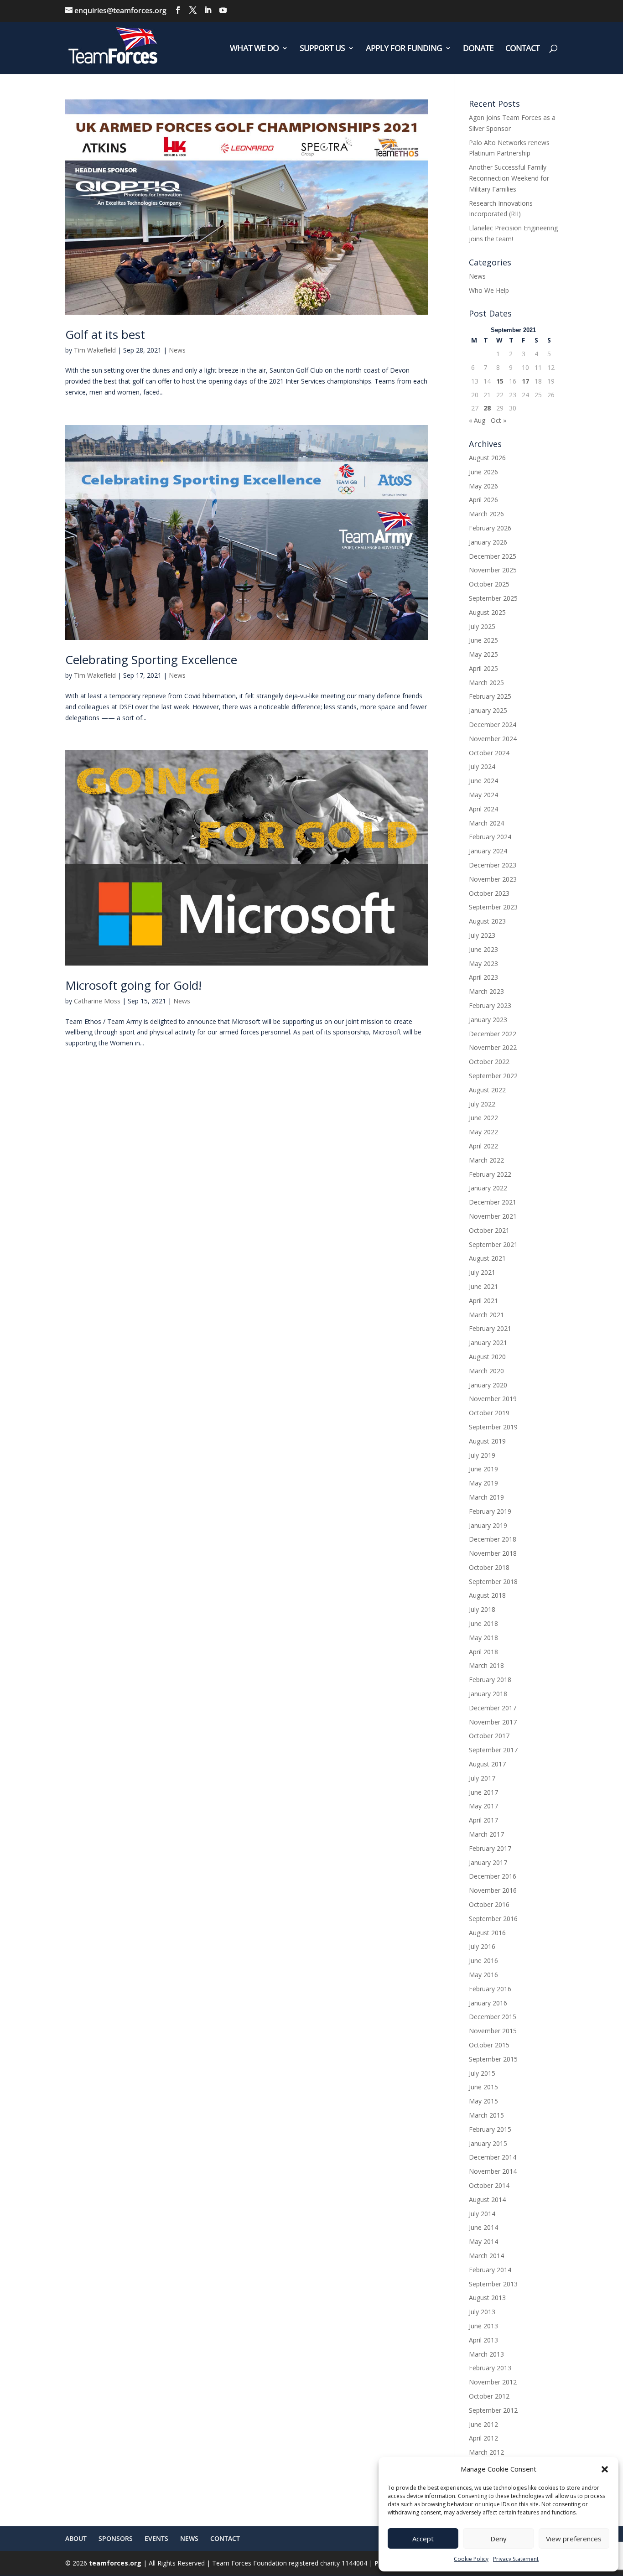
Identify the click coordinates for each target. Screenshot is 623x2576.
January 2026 (488, 542)
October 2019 (489, 1413)
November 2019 (493, 1399)
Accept (423, 2539)
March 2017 (486, 1834)
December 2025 (493, 556)
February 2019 (490, 1511)
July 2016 (482, 1946)
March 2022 (486, 1160)
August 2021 (487, 1258)
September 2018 (493, 1581)
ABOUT (76, 2538)
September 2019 (493, 1427)
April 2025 (483, 668)
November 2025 (493, 570)
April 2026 (483, 500)
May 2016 (483, 1975)
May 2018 (483, 1638)
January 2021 (488, 1343)
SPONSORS (116, 2538)
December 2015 (493, 2017)
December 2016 (493, 1876)
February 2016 (490, 1989)
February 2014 (490, 2270)
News (177, 350)
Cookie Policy (471, 2559)
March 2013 (486, 2354)
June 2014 (483, 2227)
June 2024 (483, 781)
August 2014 (487, 2199)
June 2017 (483, 1792)
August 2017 (487, 1764)
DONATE (478, 49)
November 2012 (493, 2382)
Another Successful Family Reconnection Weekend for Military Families (509, 178)
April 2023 (483, 977)
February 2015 (490, 2129)
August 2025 (487, 612)
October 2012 (489, 2396)
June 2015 (483, 2087)
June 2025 (483, 640)
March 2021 (486, 1315)
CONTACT (522, 49)
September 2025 (493, 598)
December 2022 (493, 1034)
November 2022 (493, 1047)
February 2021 (490, 1328)
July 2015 (482, 2073)
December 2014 (493, 2157)
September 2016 (493, 1919)
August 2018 (487, 1595)
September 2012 (493, 2410)
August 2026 (487, 458)
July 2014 (482, 2214)
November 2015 (493, 2031)
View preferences (574, 2539)
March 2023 (486, 991)
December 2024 (493, 724)
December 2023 (493, 865)
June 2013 (483, 2326)
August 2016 (487, 1933)
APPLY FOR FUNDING (404, 49)
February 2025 (490, 696)
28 (487, 408)
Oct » (498, 420)
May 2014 (483, 2241)
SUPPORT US (322, 49)
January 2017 (488, 1862)
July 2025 (482, 626)
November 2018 (493, 1553)
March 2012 (486, 2452)
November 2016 (493, 1890)
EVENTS (156, 2538)
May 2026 (483, 486)
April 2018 (483, 1652)
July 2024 (482, 766)
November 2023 (493, 879)
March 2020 (486, 1371)
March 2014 (486, 2256)
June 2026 (483, 472)
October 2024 (489, 753)
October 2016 (489, 1904)
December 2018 (493, 1539)
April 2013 (483, 2340)
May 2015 (483, 2101)
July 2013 (482, 2312)
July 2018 (482, 1609)
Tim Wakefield (95, 350)
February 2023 (490, 1005)
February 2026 (490, 528)
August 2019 (487, 1441)
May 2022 (483, 1132)
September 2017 (493, 1750)
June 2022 (483, 1118)
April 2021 (483, 1301)
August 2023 (487, 921)
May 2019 (483, 1483)
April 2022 (483, 1146)
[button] (605, 2469)
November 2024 (493, 739)
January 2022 (488, 1188)
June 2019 (483, 1469)
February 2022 (490, 1174)
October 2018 (489, 1567)
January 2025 (488, 710)
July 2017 (482, 1778)
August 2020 (487, 1357)
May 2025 (483, 654)
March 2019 (486, 1497)
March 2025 (486, 683)
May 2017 (483, 1806)
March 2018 (486, 1665)
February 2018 (490, 1680)
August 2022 (487, 1090)
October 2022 (489, 1062)
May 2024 (483, 795)
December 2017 (493, 1708)
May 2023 (483, 963)
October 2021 (489, 1230)
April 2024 (483, 809)
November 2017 (493, 1722)
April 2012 (483, 2438)
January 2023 (488, 1020)
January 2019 (488, 1525)
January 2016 (488, 2003)
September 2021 (493, 1244)
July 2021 (482, 1272)
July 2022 (482, 1104)
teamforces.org (114, 2563)
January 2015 (488, 2143)
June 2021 (483, 1286)
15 (500, 381)
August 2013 (487, 2298)
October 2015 (489, 2045)
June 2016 (483, 1961)
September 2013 (493, 2284)
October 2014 (489, 2185)
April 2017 (483, 1820)
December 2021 (493, 1202)
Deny (498, 2539)
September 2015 (493, 2059)
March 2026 (486, 514)
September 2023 (493, 907)
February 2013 (490, 2368)
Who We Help (489, 290)
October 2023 (489, 893)
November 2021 (493, 1216)
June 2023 (483, 949)
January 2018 (488, 1694)
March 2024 (486, 823)
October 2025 (489, 584)
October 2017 (489, 1736)
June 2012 (483, 2424)
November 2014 (493, 2171)
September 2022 (493, 1076)
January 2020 (488, 1385)
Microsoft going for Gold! (133, 985)
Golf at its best (105, 334)
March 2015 (486, 2115)
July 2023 (482, 935)
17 (525, 381)
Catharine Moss (97, 1001)
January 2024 (488, 851)
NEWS (189, 2538)
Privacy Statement (516, 2559)
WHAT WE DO (254, 49)
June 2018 (483, 1623)
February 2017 (490, 1848)
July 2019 (482, 1455)
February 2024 (490, 837)
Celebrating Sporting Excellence (151, 660)
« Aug (477, 420)
